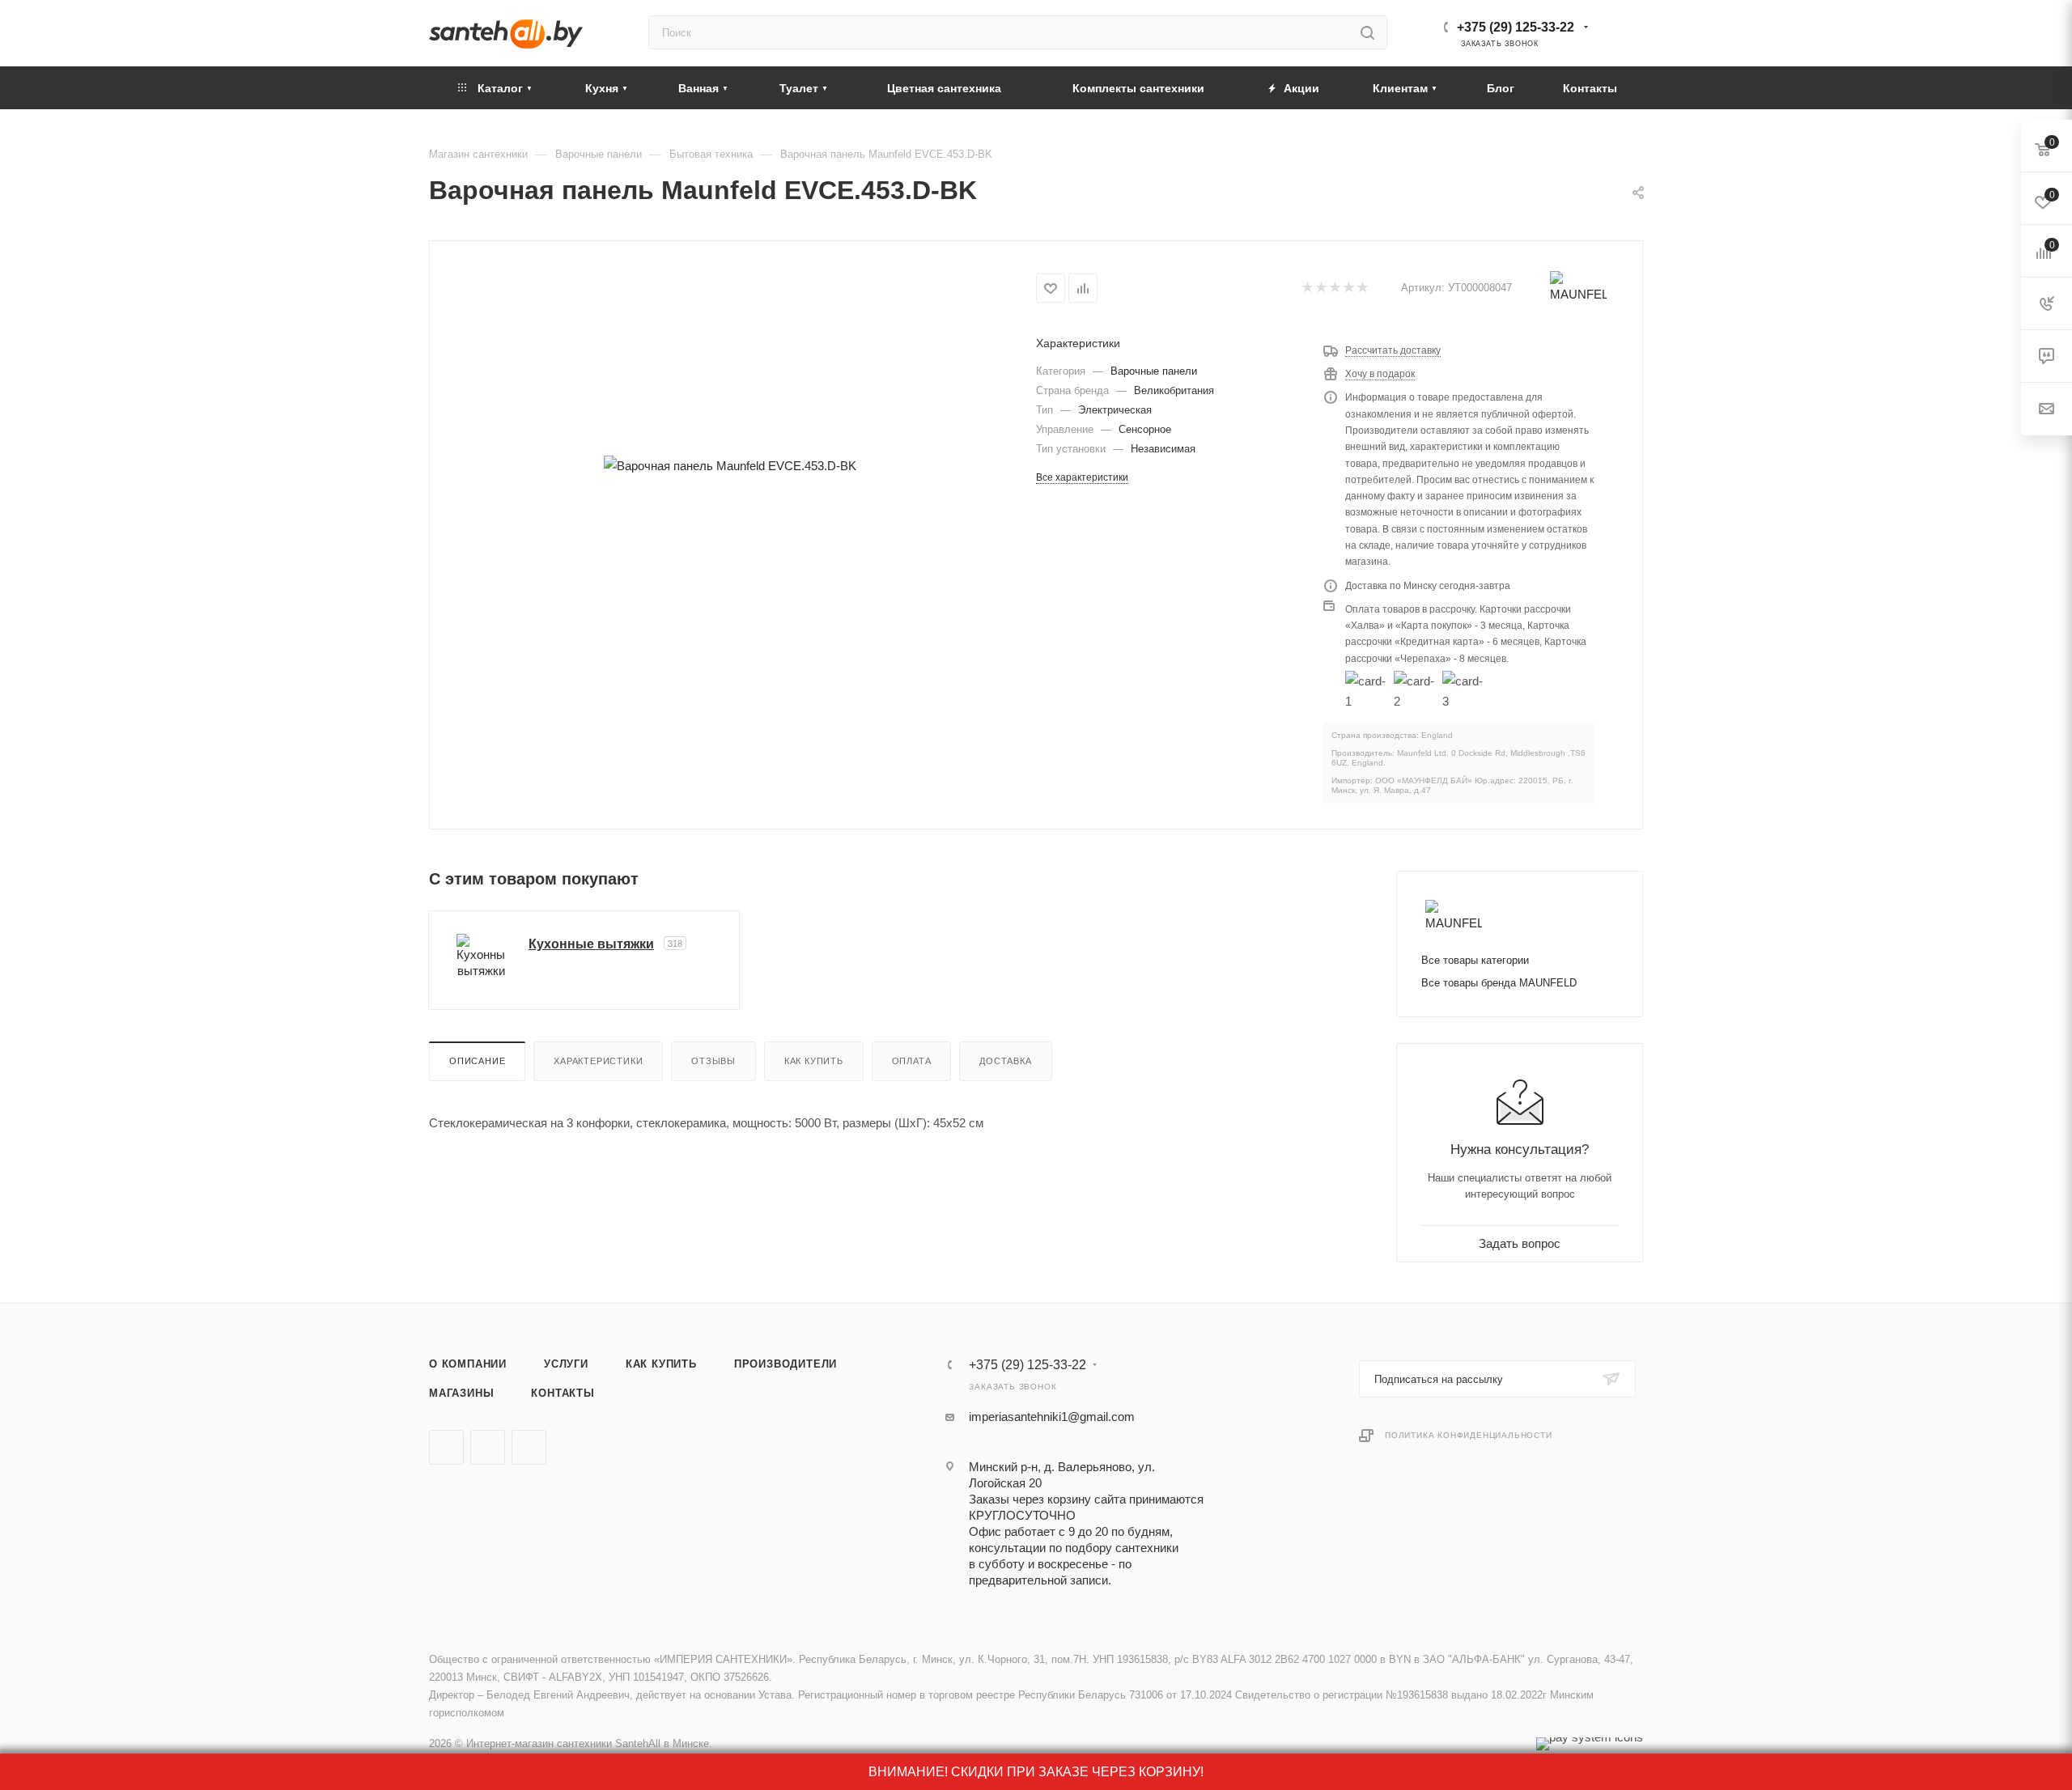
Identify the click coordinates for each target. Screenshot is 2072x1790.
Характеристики (598, 1061)
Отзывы (713, 1061)
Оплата (912, 1061)
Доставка (1005, 1061)
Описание (477, 1061)
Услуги (566, 1364)
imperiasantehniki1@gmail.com (1052, 1417)
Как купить (814, 1061)
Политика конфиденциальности (1469, 1435)
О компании (468, 1364)
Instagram (529, 1447)
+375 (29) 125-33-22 (1516, 27)
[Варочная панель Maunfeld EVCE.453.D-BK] (730, 466)
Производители (785, 1364)
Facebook (488, 1447)
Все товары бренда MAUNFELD (1499, 983)
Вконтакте (446, 1447)
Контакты (563, 1393)
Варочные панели (1154, 371)
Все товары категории (1475, 960)
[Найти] (1367, 32)
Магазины (461, 1393)
